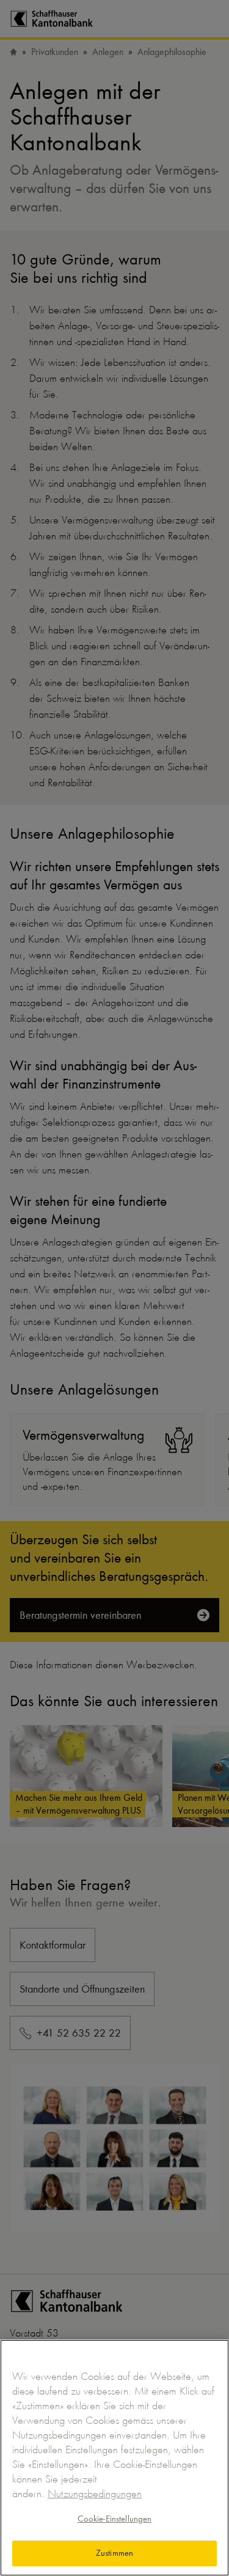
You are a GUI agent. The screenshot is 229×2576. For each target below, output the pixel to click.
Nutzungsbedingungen (95, 2494)
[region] (114, 2458)
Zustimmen (114, 2553)
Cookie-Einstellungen (115, 2519)
